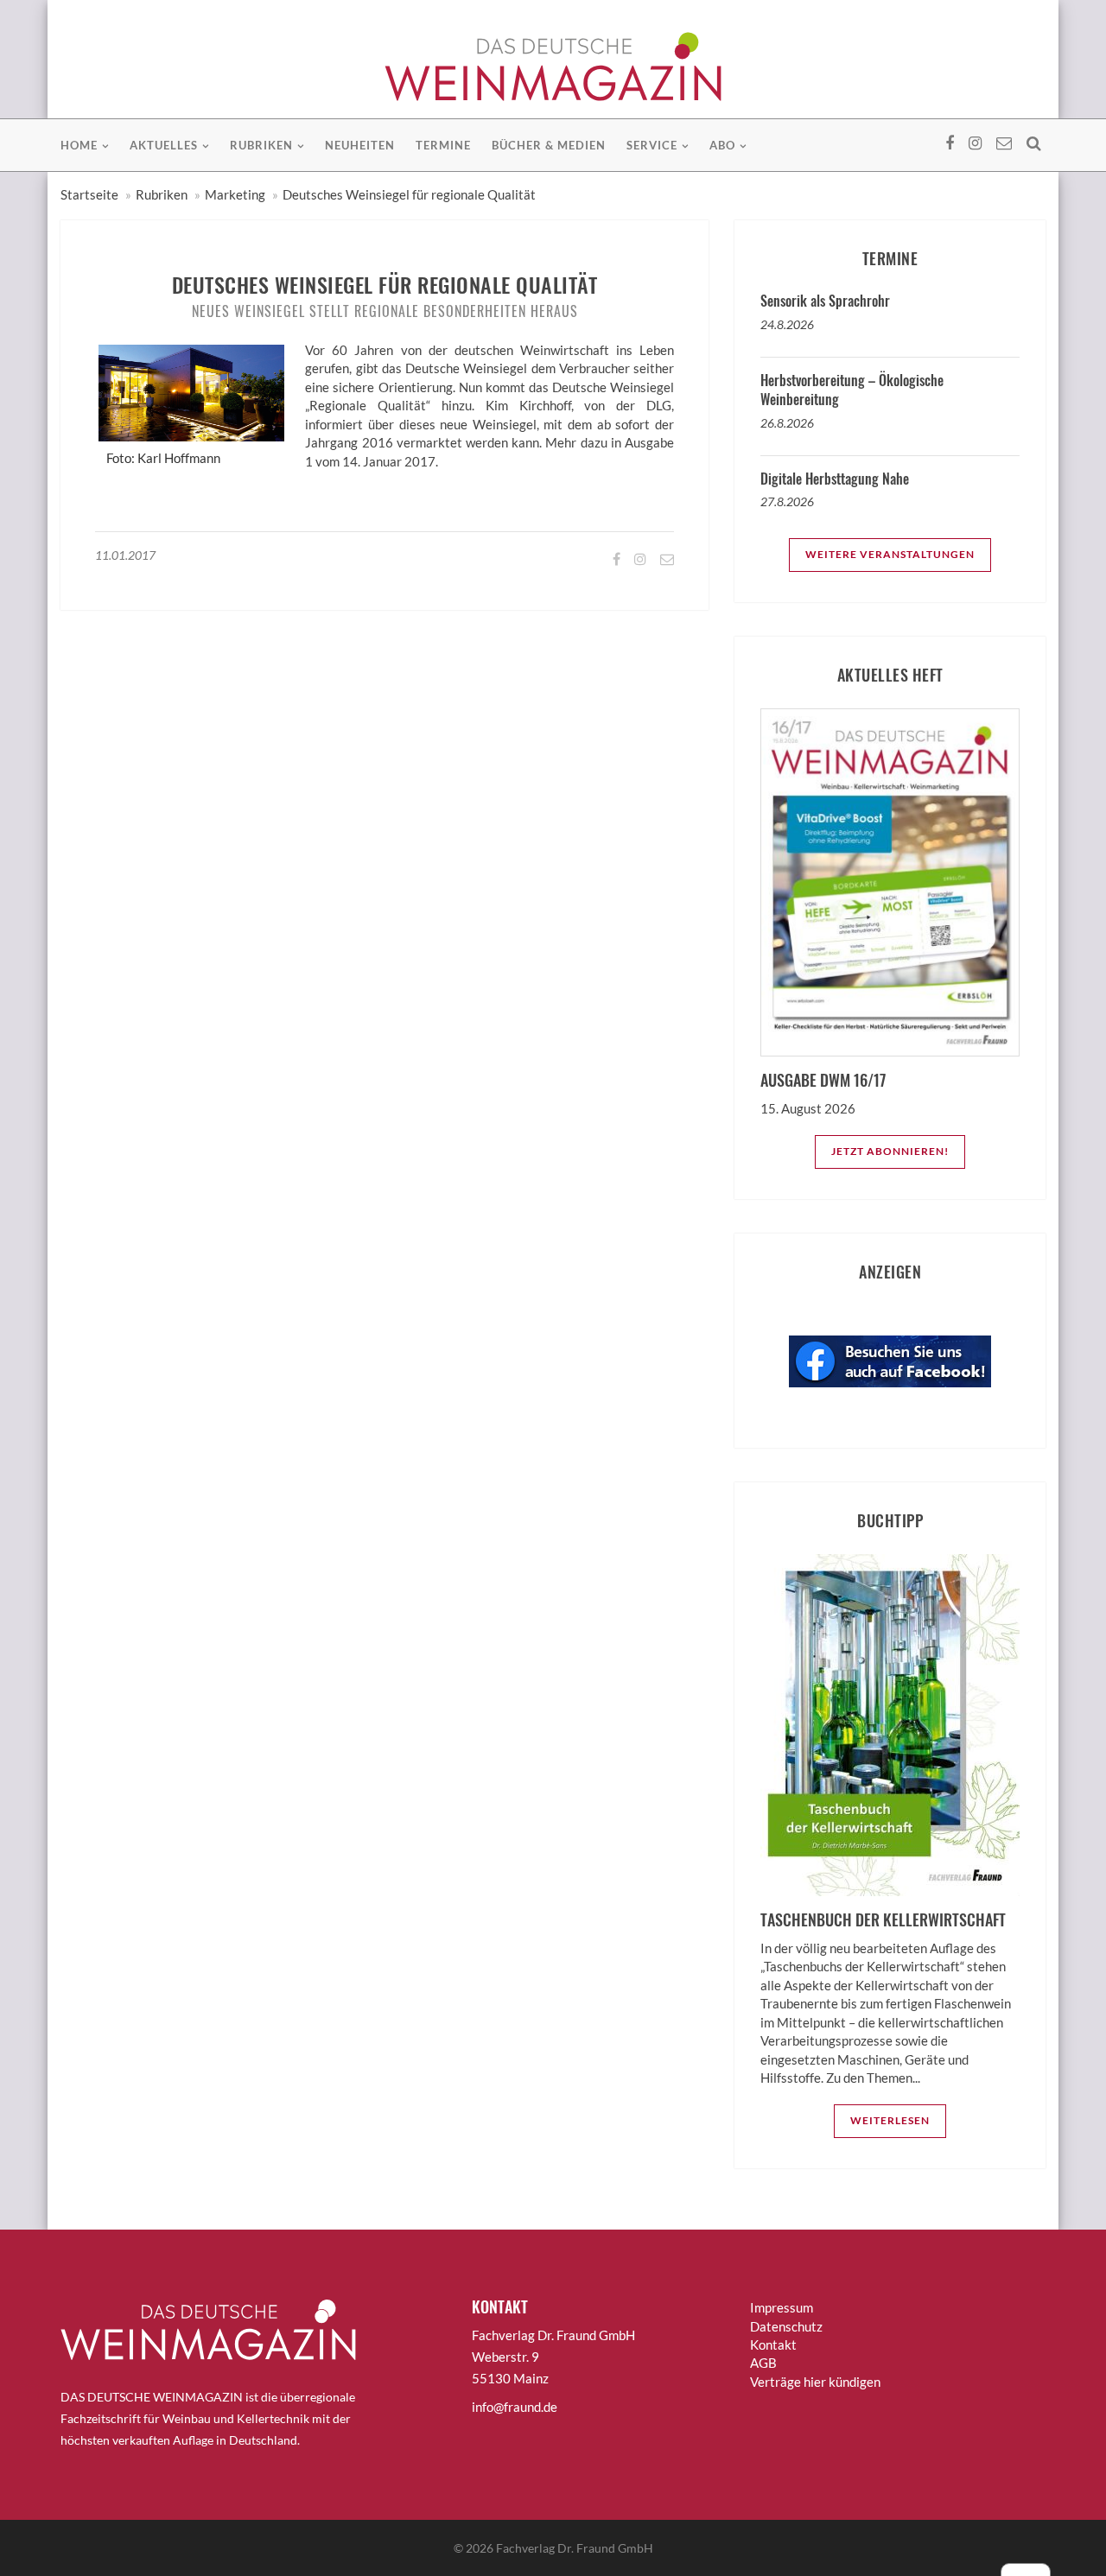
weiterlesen (890, 2120)
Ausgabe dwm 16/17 (823, 1080)
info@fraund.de (515, 2407)
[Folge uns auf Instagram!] (639, 558)
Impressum (782, 2307)
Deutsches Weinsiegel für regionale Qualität (409, 194)
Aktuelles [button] (164, 145)
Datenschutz (786, 2326)
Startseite (89, 194)
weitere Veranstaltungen (890, 554)
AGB (763, 2363)
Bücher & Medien (549, 145)
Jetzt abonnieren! (890, 1151)
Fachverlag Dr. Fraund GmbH (575, 2548)
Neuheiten (360, 145)
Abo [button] (722, 145)
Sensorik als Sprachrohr (825, 301)
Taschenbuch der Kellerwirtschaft (883, 1919)
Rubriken (162, 194)
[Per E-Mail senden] (666, 558)
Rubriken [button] (261, 145)
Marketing (235, 194)
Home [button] (79, 145)
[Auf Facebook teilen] (615, 558)
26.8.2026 (787, 423)
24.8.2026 (787, 324)
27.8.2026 (787, 501)
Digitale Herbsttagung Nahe (835, 479)
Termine (443, 145)
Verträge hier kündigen (815, 2382)
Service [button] (652, 145)
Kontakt (773, 2344)
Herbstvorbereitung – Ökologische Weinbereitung (852, 390)
